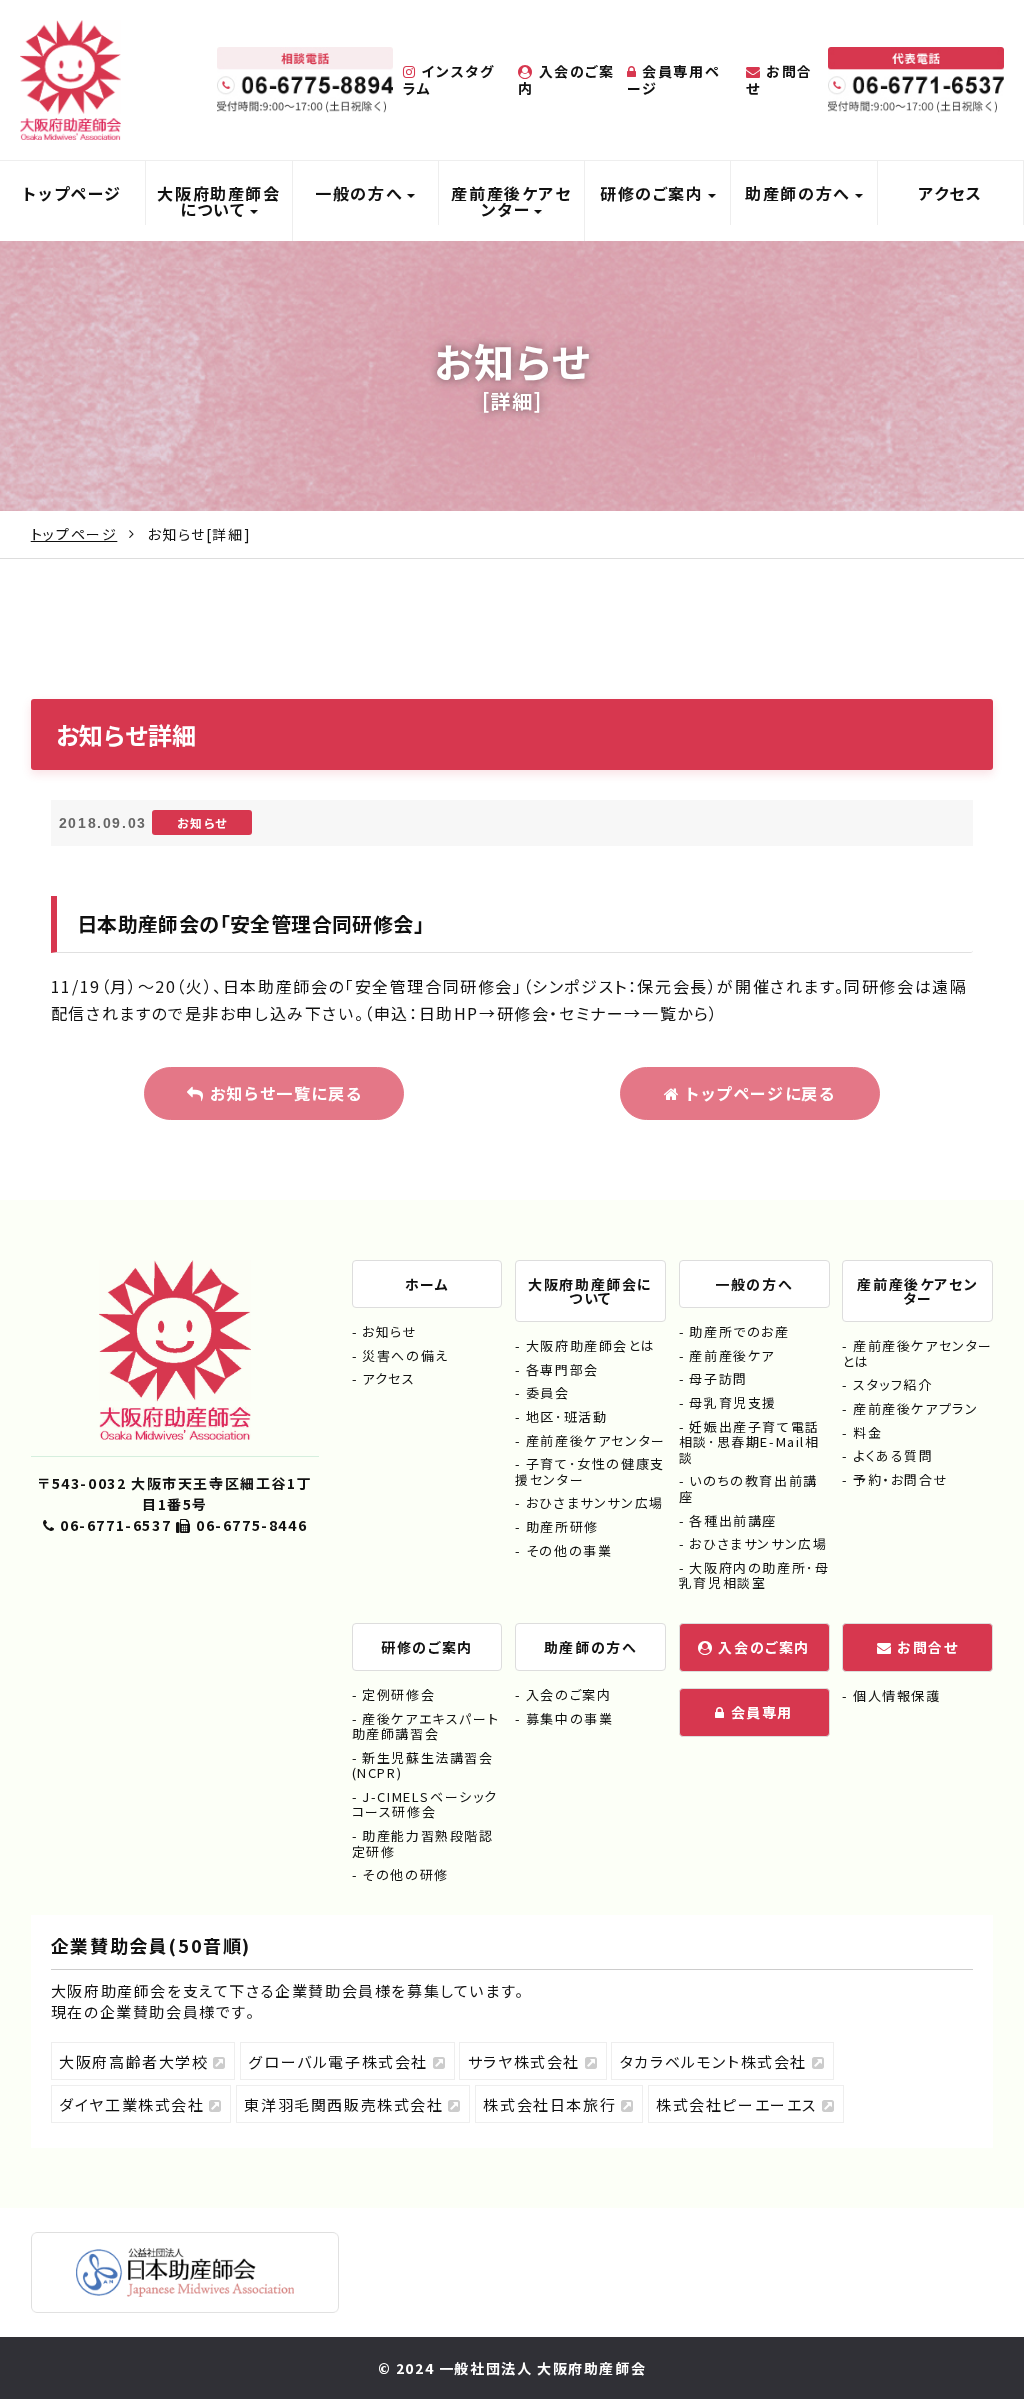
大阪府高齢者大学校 (136, 2061)
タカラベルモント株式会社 (716, 2061)
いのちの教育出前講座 (748, 1488)
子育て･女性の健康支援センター (590, 1471)
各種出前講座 (733, 1520)
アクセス (950, 193)
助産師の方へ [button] (798, 193)
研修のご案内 (427, 1647)
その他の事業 (569, 1550)
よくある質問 (893, 1455)
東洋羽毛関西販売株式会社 (346, 2104)
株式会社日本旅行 (551, 2104)
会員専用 (759, 1712)
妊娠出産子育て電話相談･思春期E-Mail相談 (749, 1442)
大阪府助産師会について (590, 1291)
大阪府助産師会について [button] (218, 201)
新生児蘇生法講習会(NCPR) (423, 1765)
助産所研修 (562, 1526)
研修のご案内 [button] (652, 193)
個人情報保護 (896, 1695)
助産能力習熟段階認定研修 (423, 1843)
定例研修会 (398, 1694)
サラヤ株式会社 (526, 2061)
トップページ (72, 193)
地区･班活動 (566, 1416)
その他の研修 (405, 1874)
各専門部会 (562, 1369)
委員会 (547, 1392)
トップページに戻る (757, 1093)
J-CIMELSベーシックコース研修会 (425, 1804)
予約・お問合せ (900, 1479)
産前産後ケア (732, 1355)
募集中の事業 (569, 1718)
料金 (867, 1432)
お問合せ (779, 79)
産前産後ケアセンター (596, 1440)
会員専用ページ (673, 79)
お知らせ (389, 1331)
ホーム (427, 1284)
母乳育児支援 (733, 1402)
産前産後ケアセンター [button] (511, 201)
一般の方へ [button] (359, 193)
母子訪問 (718, 1378)
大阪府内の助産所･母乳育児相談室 (754, 1575)
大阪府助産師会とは (590, 1345)
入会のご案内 (566, 79)
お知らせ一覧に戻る (283, 1093)
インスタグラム (448, 79)
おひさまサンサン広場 (595, 1502)
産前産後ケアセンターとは (917, 1353)
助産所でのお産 (739, 1331)
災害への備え (405, 1355)
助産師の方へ (591, 1647)
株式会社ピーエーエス (739, 2104)
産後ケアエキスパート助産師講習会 (426, 1726)
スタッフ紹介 (892, 1384)
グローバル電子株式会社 (340, 2061)
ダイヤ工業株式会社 (134, 2104)
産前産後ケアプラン (915, 1408)
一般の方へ (754, 1284)
